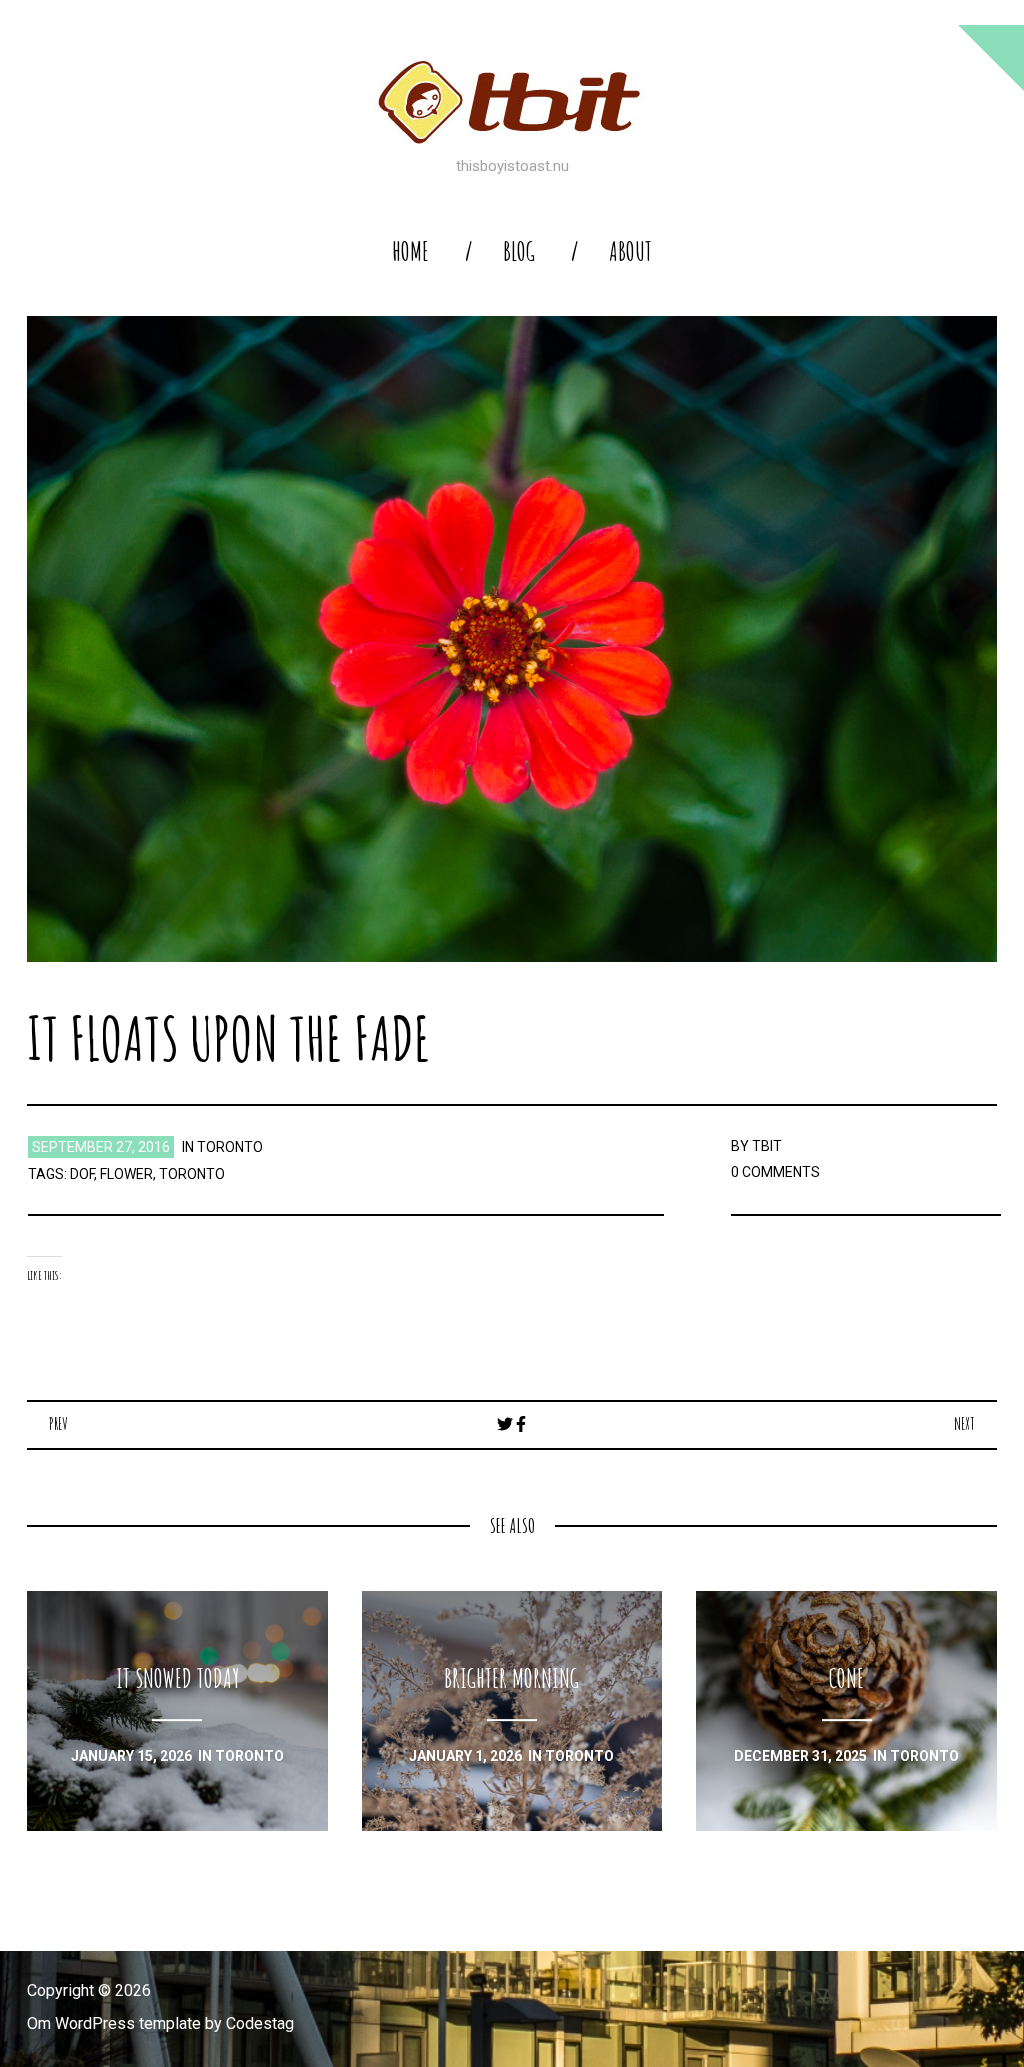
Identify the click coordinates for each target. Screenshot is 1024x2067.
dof (82, 1174)
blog (519, 251)
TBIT (767, 1146)
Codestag (260, 2023)
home (410, 251)
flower (126, 1174)
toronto (230, 1147)
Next (964, 1424)
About (630, 251)
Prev (58, 1424)
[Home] (512, 102)
